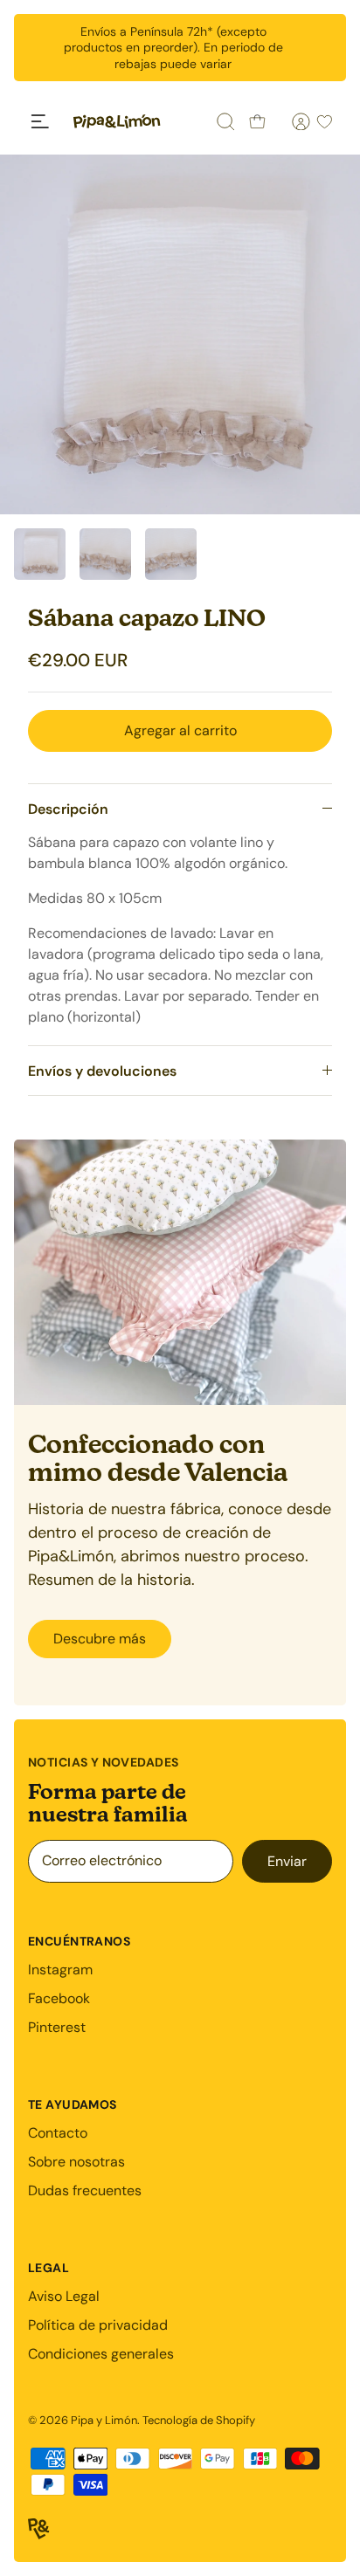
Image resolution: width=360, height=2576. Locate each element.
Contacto (58, 2133)
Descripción (68, 809)
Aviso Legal (64, 2296)
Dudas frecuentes (85, 2190)
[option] (180, 334)
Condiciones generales (101, 2354)
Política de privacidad (98, 2325)
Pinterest (57, 2027)
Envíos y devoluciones (102, 1071)
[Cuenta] (291, 121)
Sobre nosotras (76, 2162)
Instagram (60, 1970)
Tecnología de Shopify (199, 2420)
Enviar (287, 1861)
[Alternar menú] (40, 121)
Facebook (59, 1998)
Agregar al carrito (180, 730)
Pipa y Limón (104, 2420)
